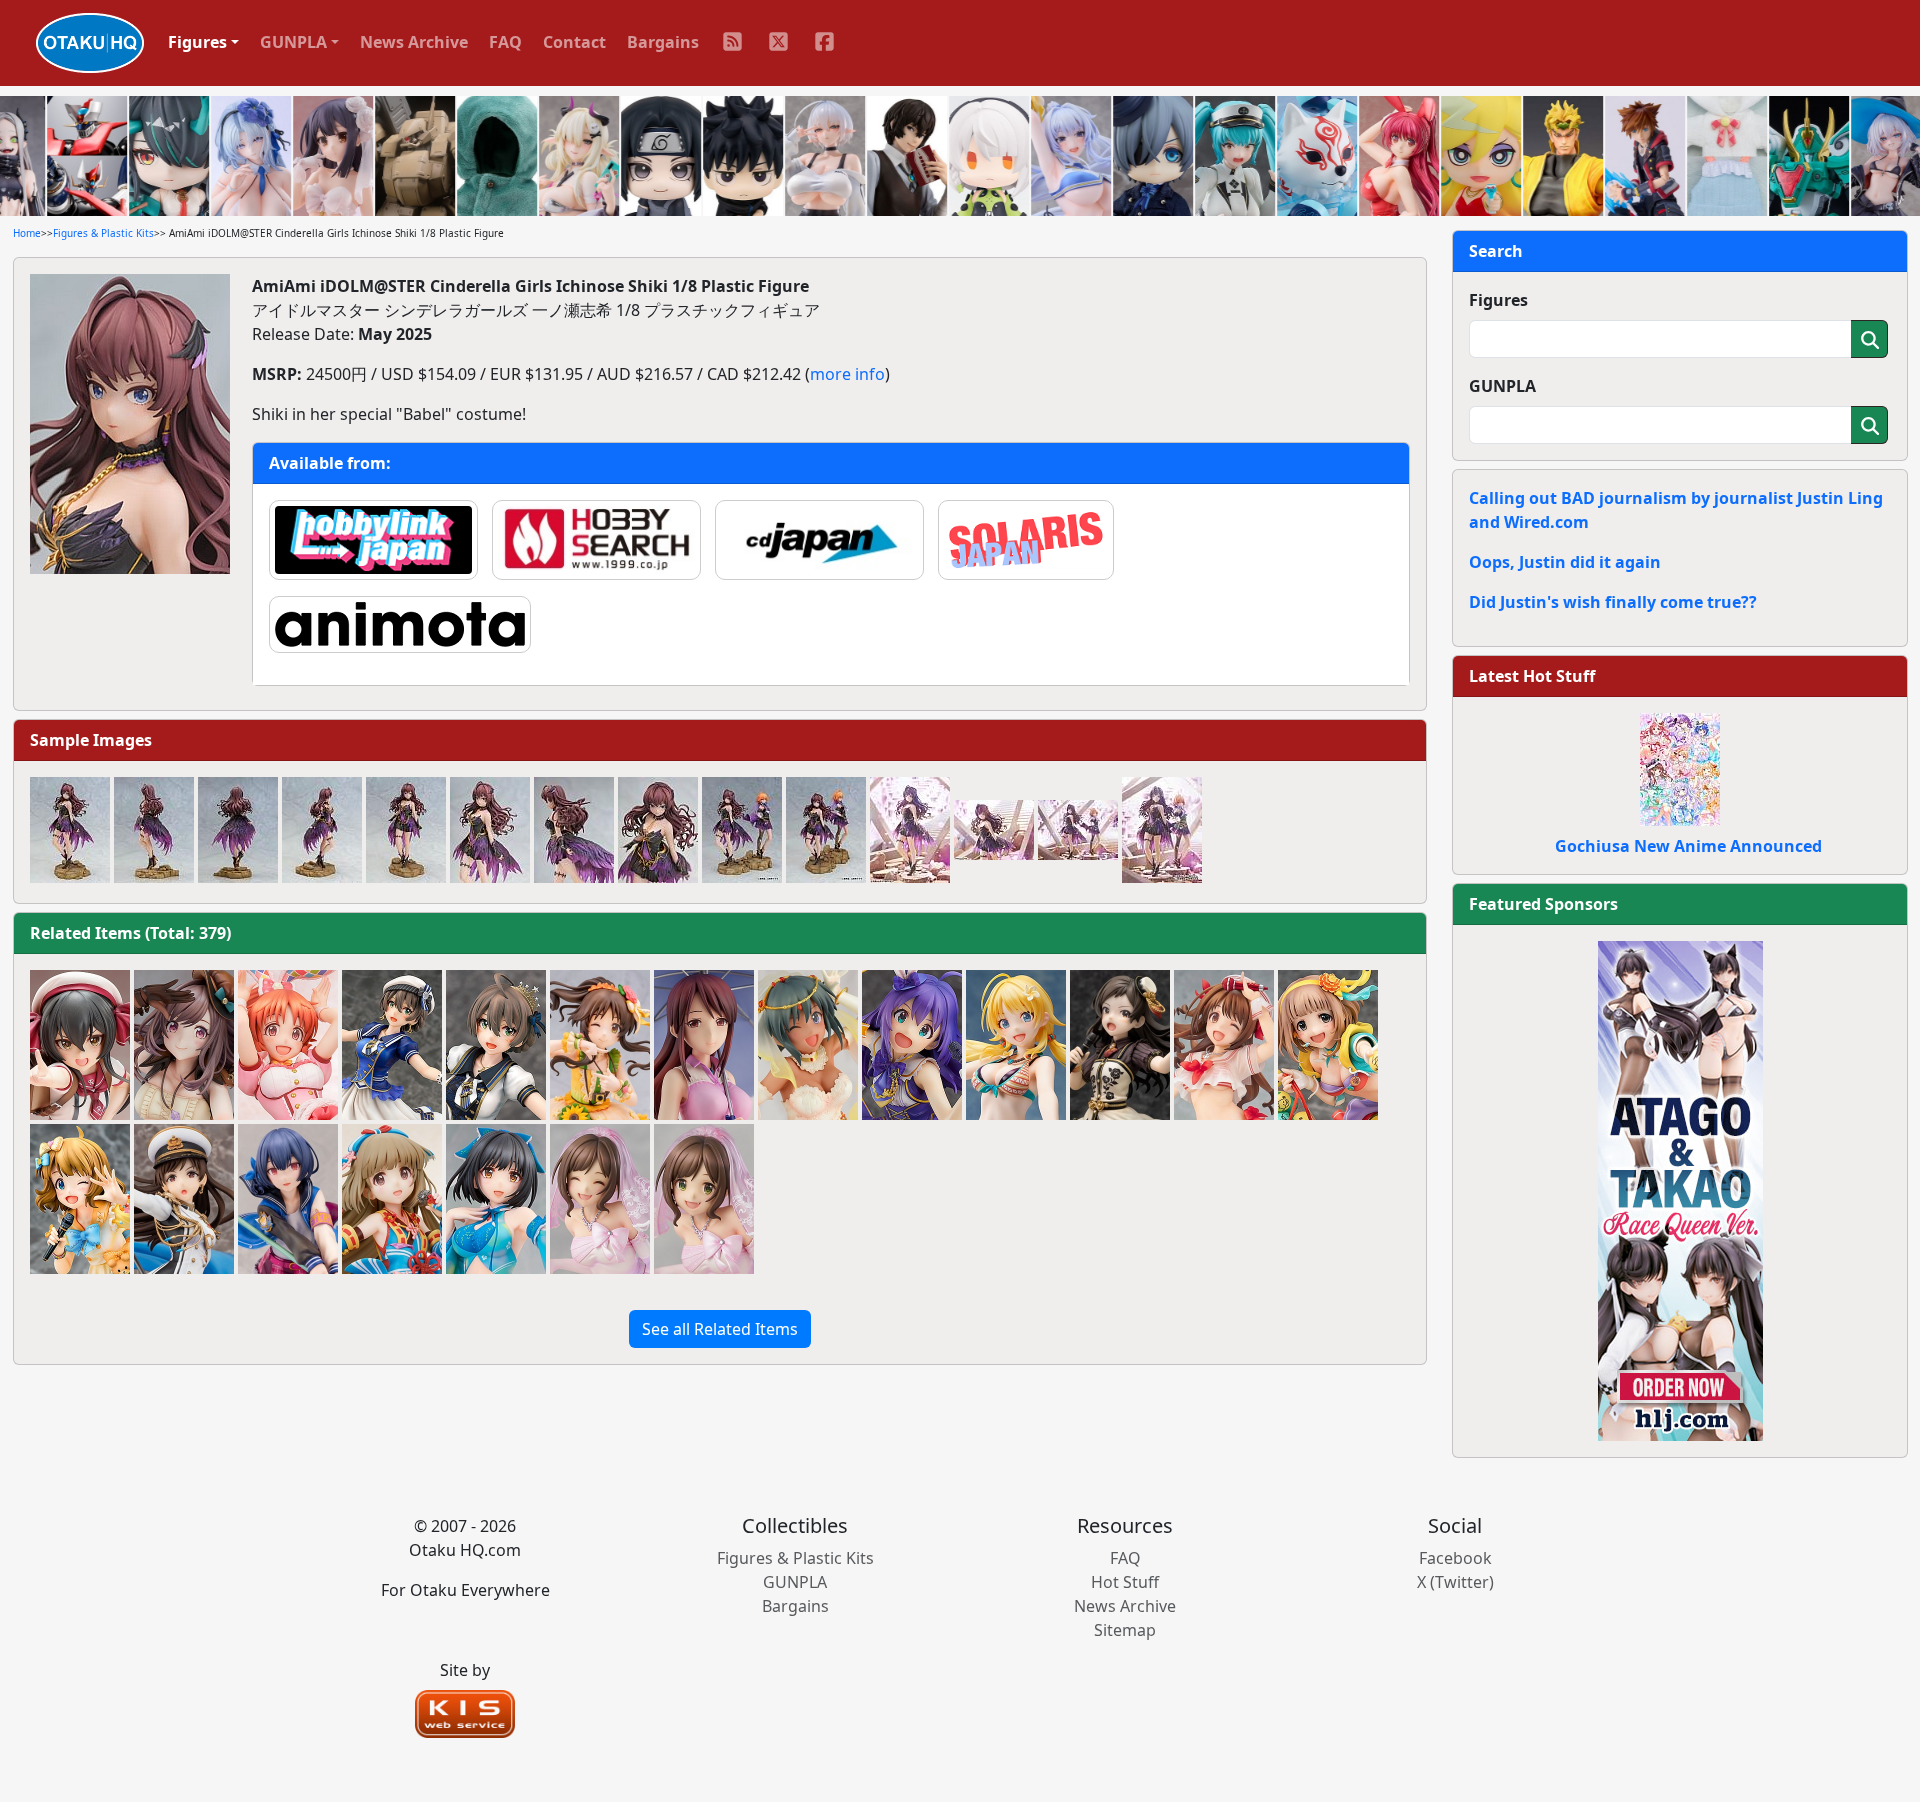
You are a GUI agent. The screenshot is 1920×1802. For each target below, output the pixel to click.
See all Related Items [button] (720, 1329)
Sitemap (1125, 1630)
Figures (1498, 300)
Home (27, 233)
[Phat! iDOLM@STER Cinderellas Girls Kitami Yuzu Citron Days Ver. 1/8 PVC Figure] (1328, 1045)
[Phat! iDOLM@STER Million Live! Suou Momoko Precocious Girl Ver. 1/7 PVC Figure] (80, 1199)
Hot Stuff (1125, 1582)
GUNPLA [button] (293, 42)
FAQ (505, 42)
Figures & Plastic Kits (103, 233)
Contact (574, 42)
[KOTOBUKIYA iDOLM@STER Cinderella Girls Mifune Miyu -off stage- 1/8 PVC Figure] (704, 1045)
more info (847, 374)
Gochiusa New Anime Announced (1688, 846)
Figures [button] (197, 42)
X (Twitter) (1455, 1582)
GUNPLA (1502, 386)
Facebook (1455, 1558)
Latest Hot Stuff (1532, 676)
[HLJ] (1680, 1189)
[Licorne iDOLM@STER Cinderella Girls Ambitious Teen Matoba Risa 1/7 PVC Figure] (80, 1045)
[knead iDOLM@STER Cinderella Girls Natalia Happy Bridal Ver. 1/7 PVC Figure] (808, 1045)
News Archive (414, 42)
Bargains (663, 42)
